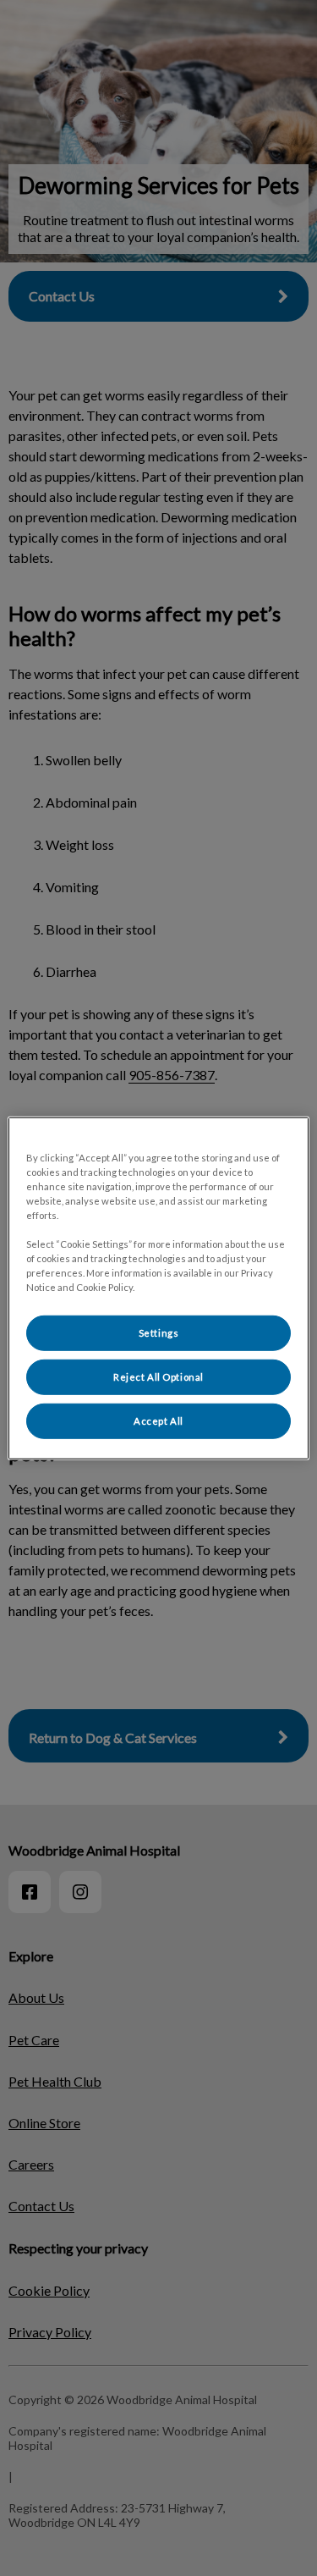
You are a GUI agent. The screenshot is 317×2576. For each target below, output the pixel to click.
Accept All (158, 1421)
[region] (158, 1288)
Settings (159, 1333)
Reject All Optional (158, 1377)
